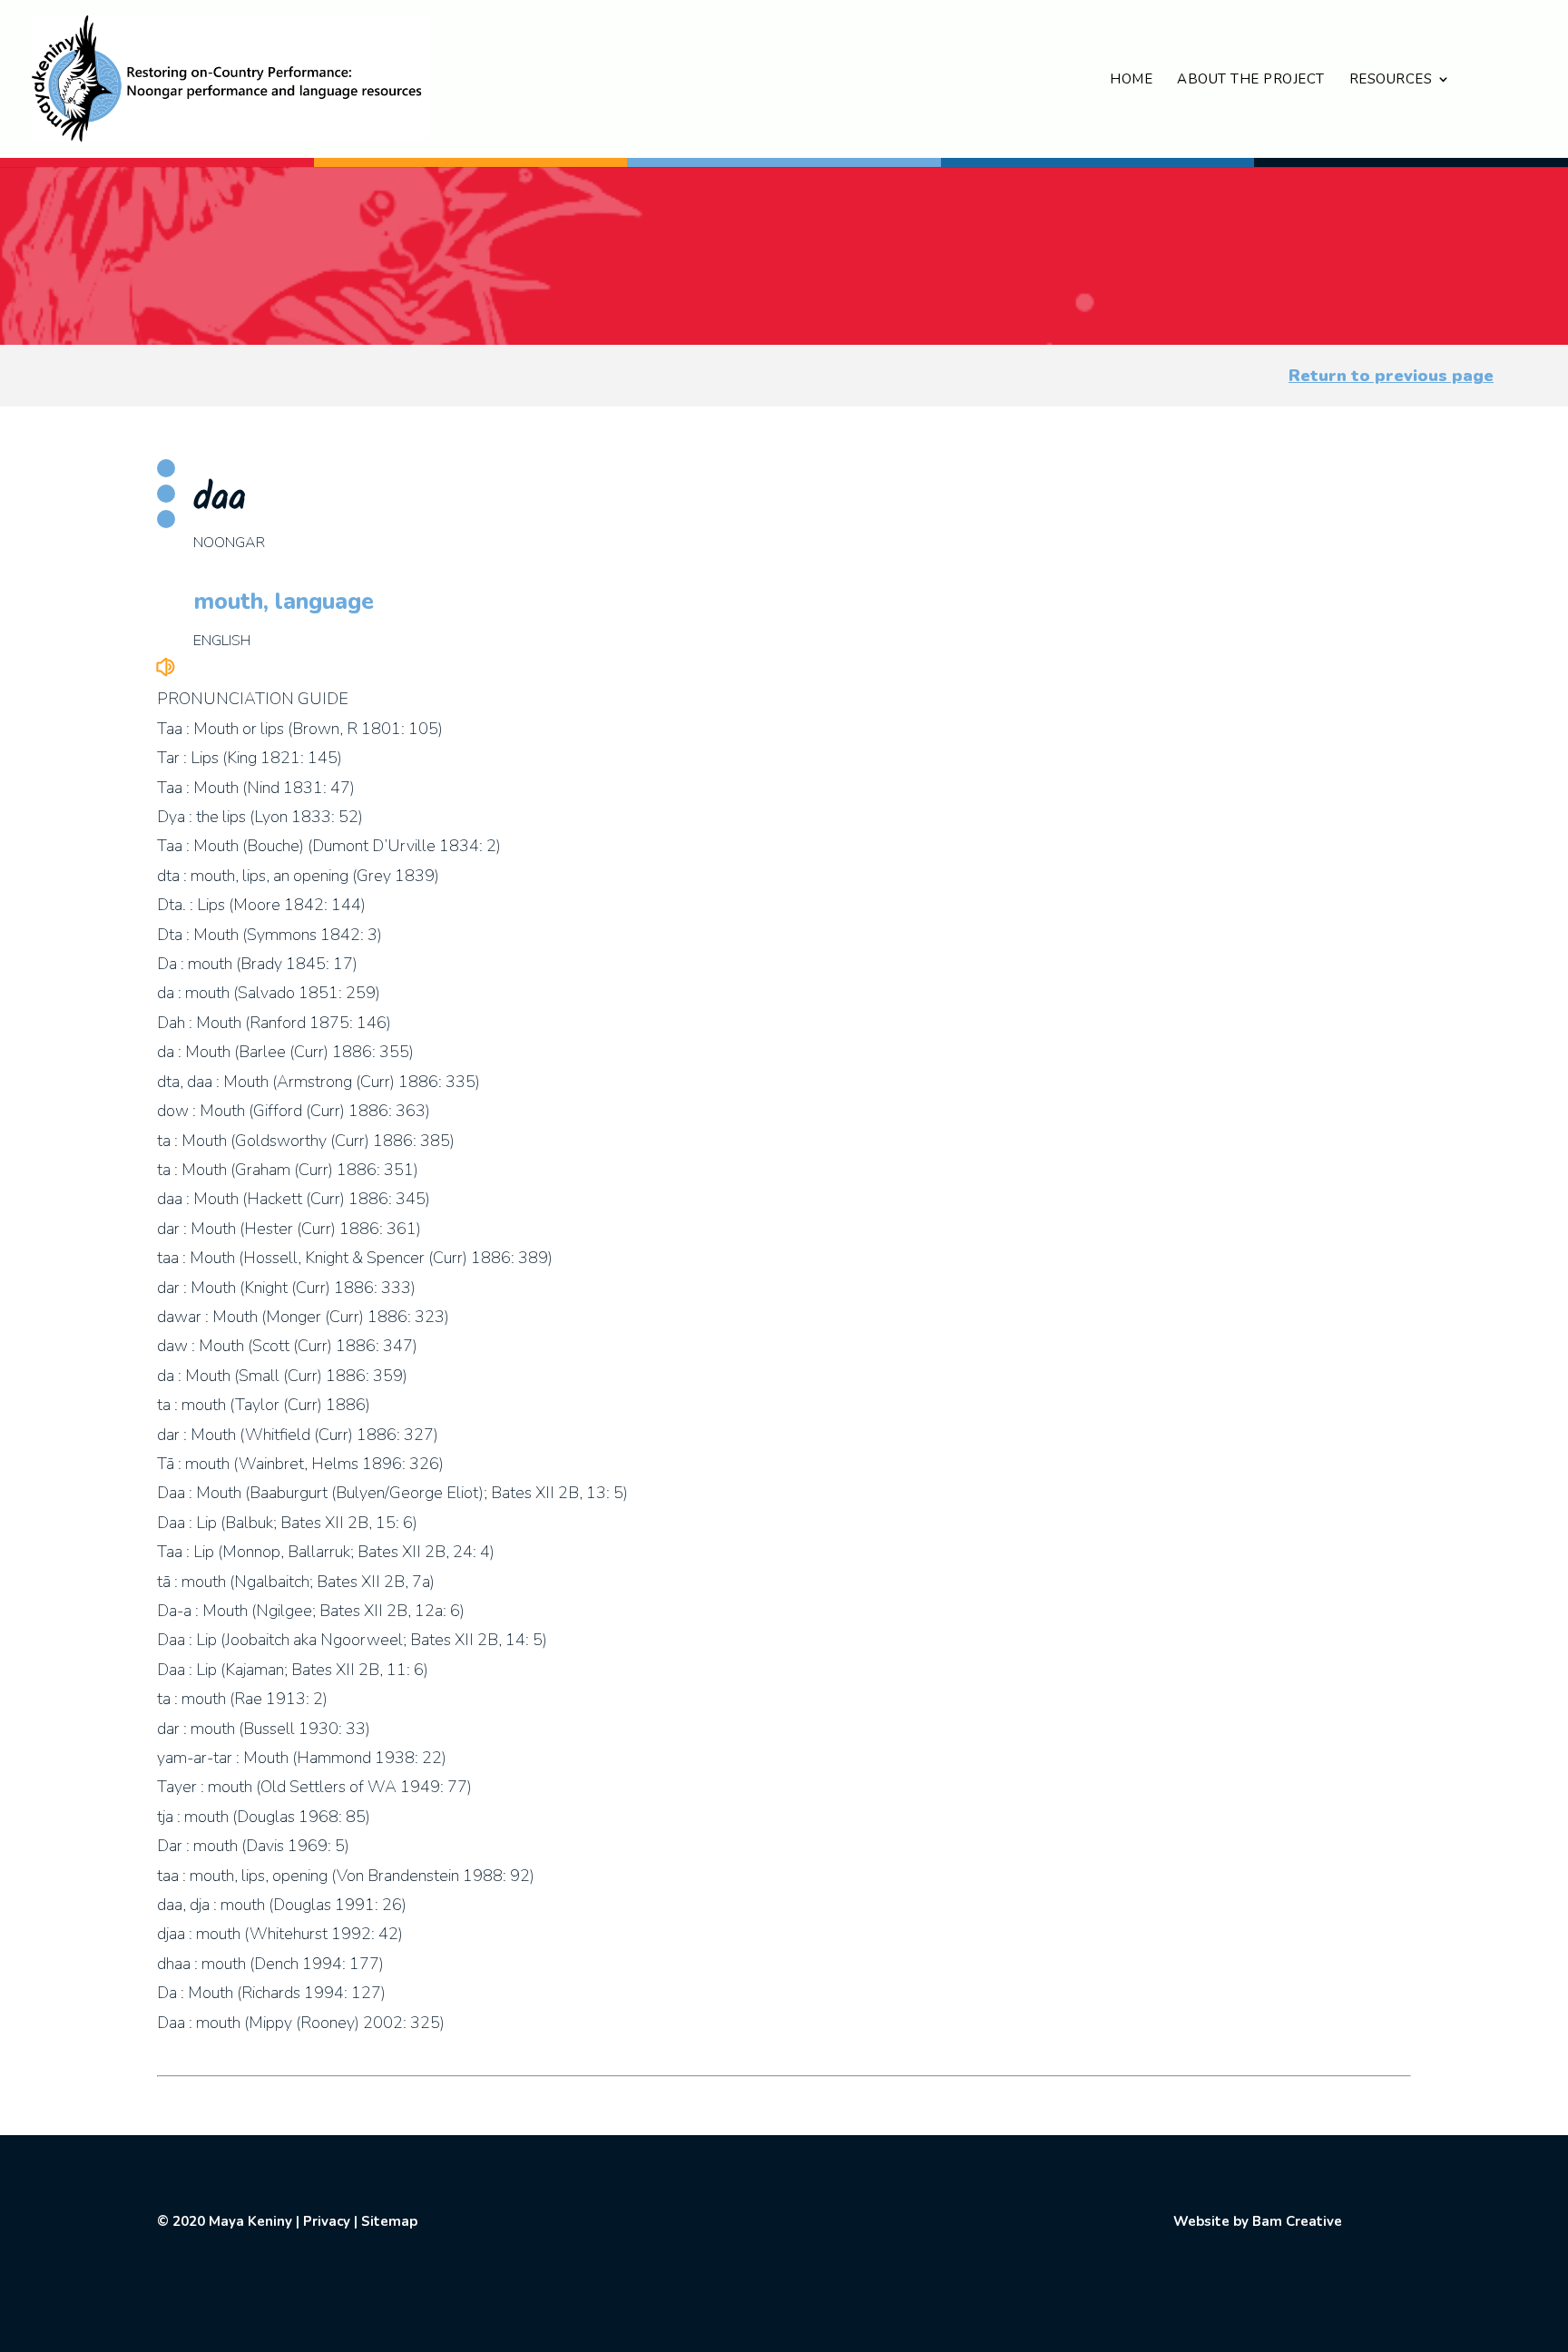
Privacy (327, 2221)
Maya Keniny (250, 2221)
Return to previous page (1391, 376)
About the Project (1251, 80)
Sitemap (389, 2221)
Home (1131, 80)
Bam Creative (1297, 2221)
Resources (1391, 80)
